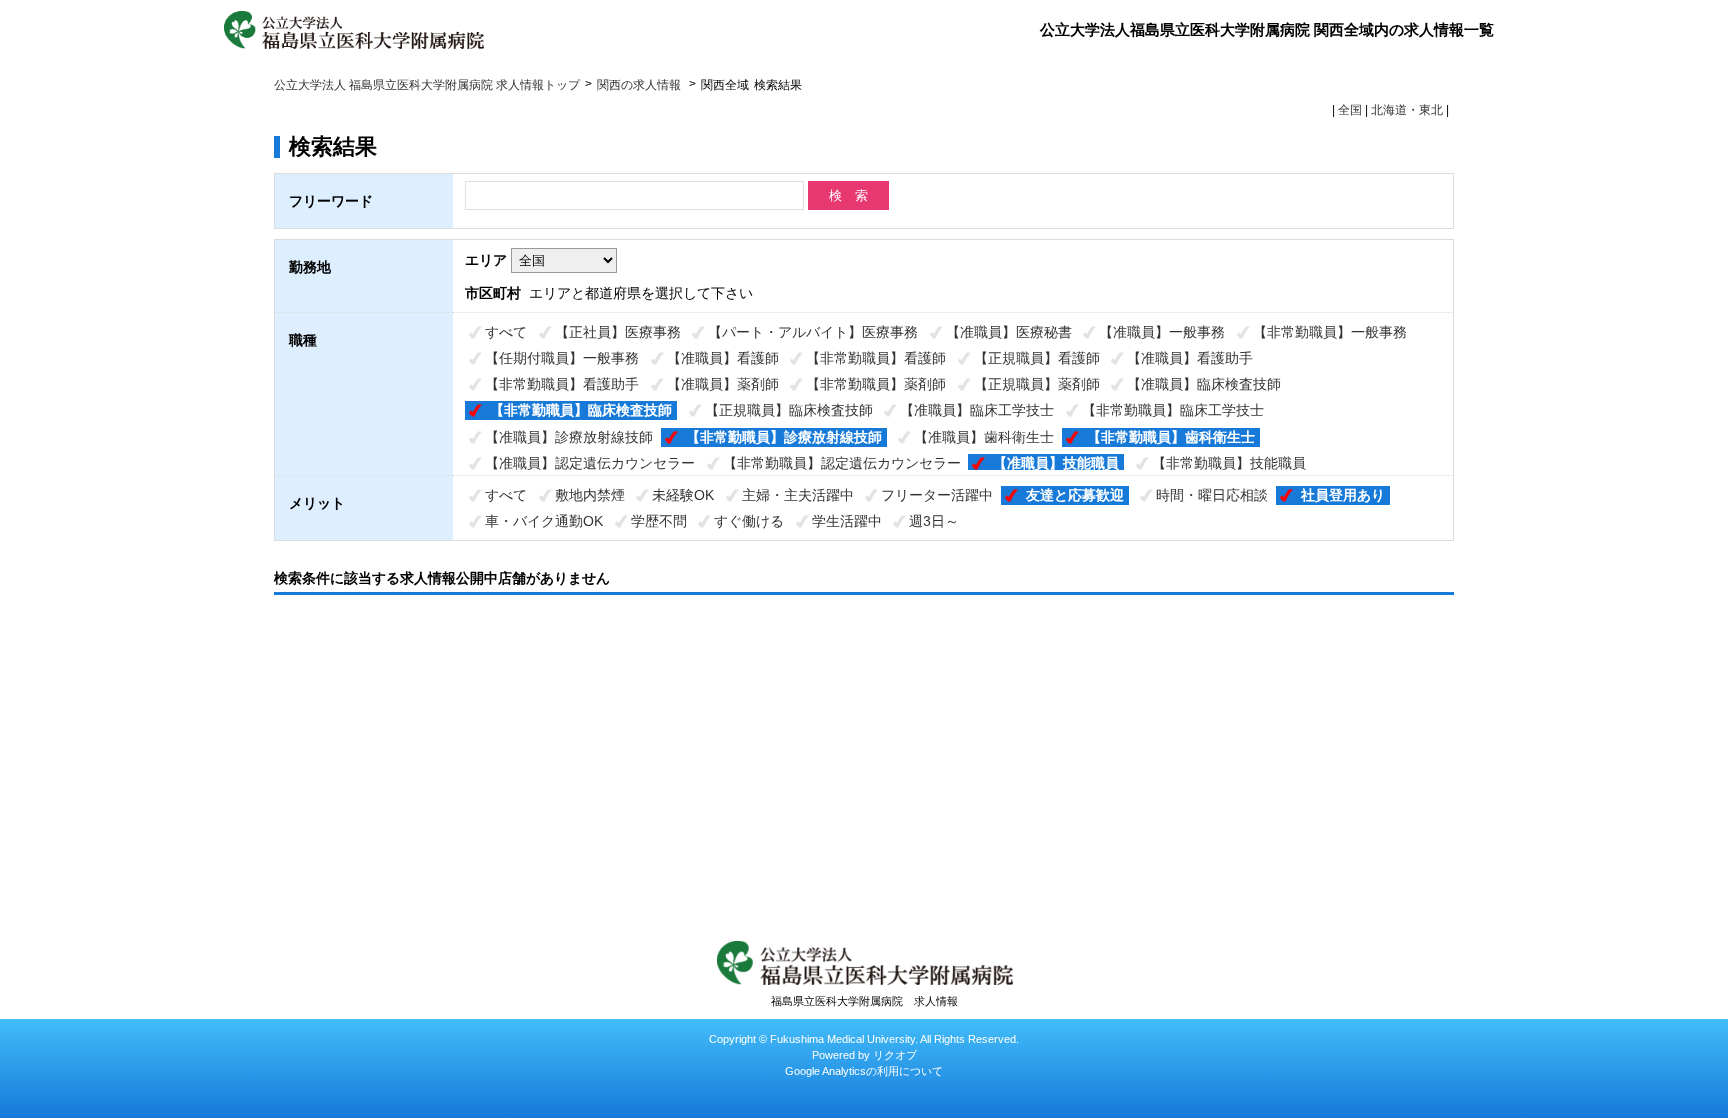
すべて (506, 332)
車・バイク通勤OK (544, 521)
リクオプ (895, 1055)
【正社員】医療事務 (618, 332)
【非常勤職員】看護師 (876, 358)
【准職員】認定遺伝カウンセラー (590, 463)
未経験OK (683, 495)
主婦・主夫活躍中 (798, 495)
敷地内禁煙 (590, 495)
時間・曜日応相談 (1212, 495)
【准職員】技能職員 (1056, 463)
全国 (1350, 110)
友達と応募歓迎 (1075, 495)
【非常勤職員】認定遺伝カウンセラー (842, 463)
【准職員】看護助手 (1190, 358)
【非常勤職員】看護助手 (562, 384)
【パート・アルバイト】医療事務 (813, 332)
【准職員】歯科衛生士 (984, 437)
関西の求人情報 (640, 85)
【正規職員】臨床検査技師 (789, 410)
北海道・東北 (1407, 110)
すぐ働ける (749, 521)
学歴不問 (659, 521)
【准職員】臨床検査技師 (1204, 384)
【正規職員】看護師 (1037, 358)
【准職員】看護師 (723, 358)
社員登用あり (1343, 495)
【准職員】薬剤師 (723, 384)
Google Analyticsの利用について (864, 1071)
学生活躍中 (847, 521)
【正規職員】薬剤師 (1037, 384)
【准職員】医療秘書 (1009, 332)
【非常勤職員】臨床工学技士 (1173, 410)
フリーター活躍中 (937, 495)
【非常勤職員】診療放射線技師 (784, 437)
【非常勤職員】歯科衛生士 (1171, 437)
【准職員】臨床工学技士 (977, 410)
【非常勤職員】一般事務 (1330, 332)
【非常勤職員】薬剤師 (876, 384)
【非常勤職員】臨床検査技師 (581, 410)
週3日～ (934, 521)
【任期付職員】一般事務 (562, 358)
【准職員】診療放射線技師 (569, 437)
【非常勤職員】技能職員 (1229, 463)
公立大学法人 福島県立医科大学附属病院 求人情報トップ (427, 85)
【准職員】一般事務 (1162, 332)
